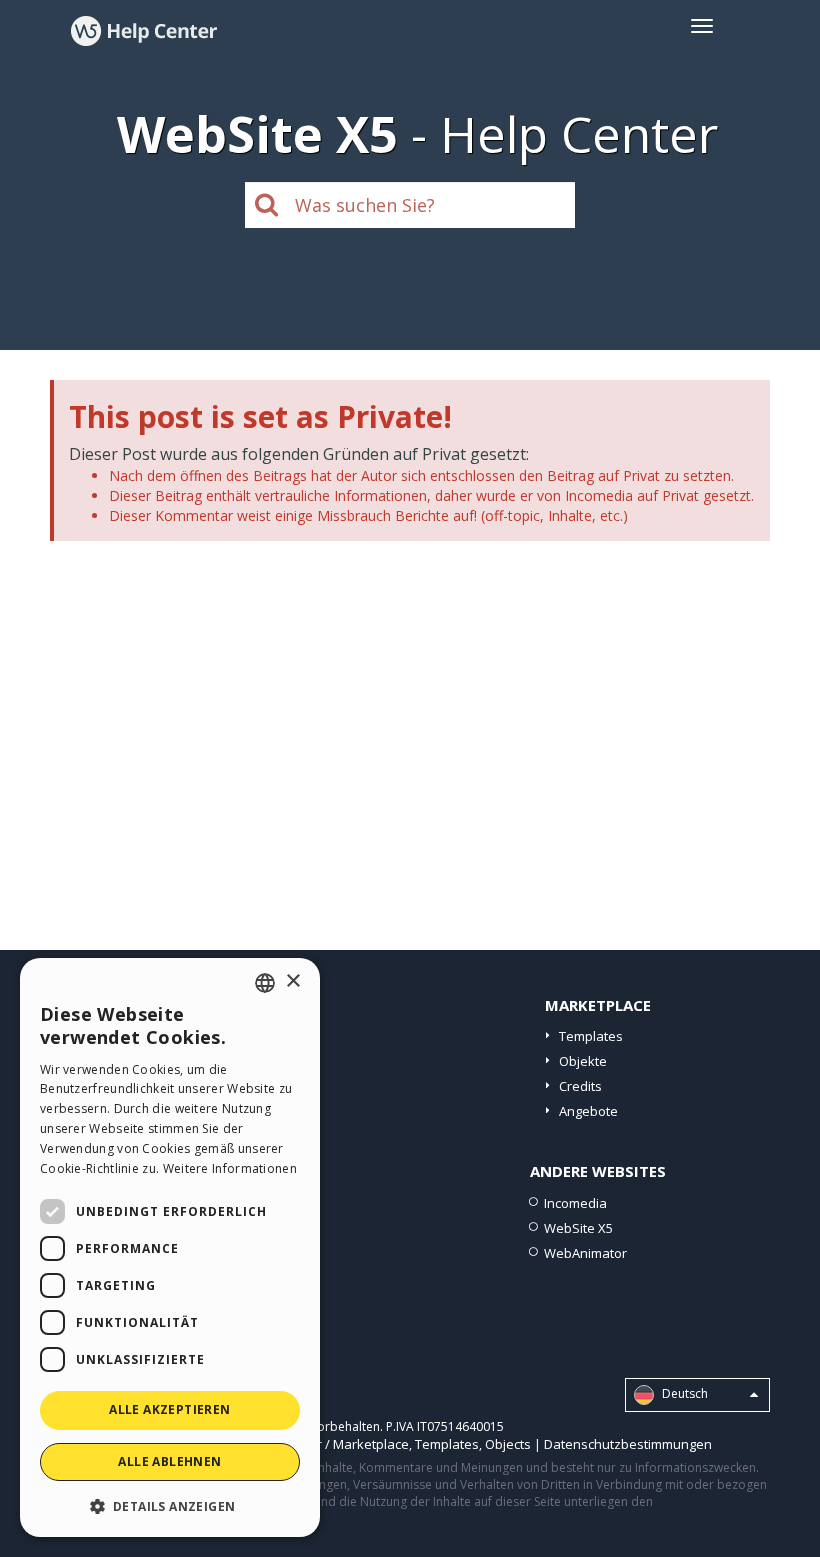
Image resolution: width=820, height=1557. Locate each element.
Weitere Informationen (230, 1168)
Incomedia (575, 1203)
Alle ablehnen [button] (169, 1461)
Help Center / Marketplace (329, 1444)
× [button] (292, 981)
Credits (580, 1086)
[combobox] (265, 983)
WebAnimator (585, 1253)
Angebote (588, 1111)
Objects (508, 1444)
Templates (591, 1036)
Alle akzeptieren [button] (169, 1409)
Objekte (583, 1061)
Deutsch (683, 1393)
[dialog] (170, 1247)
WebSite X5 (578, 1228)
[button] (170, 1505)
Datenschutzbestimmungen (628, 1444)
